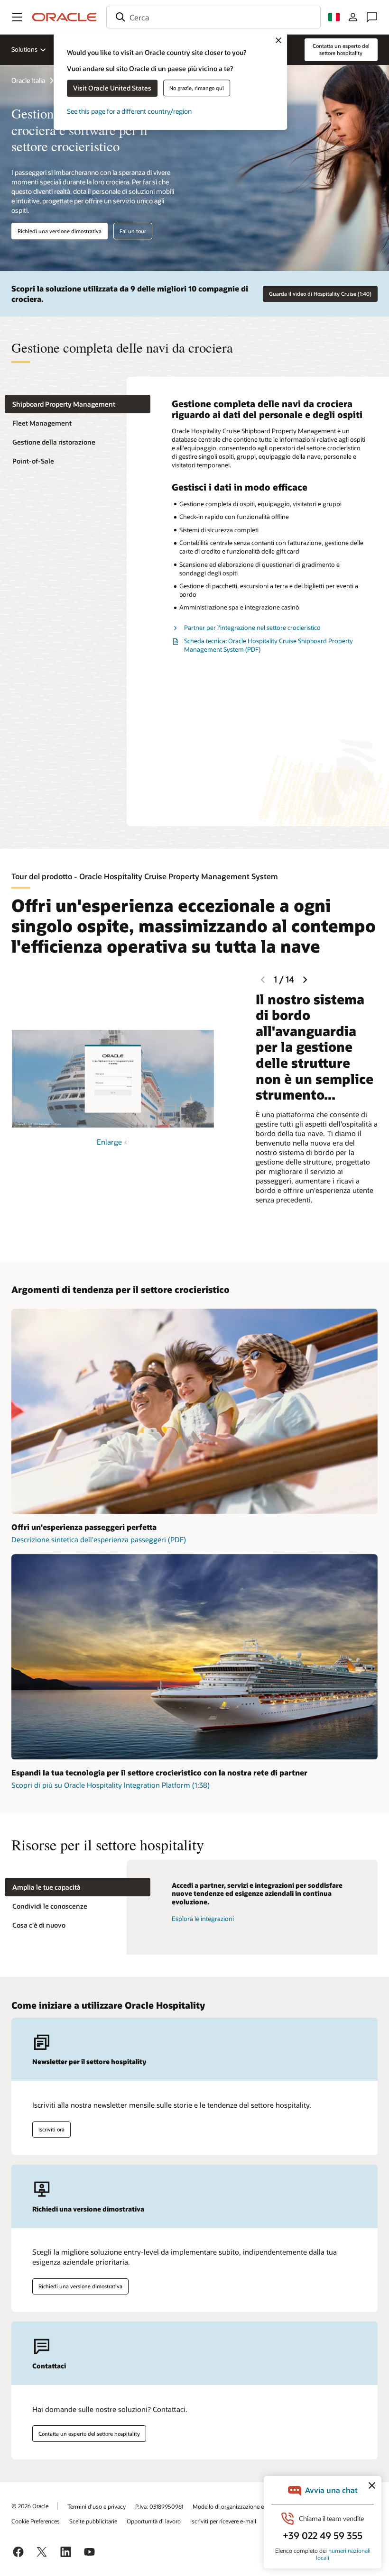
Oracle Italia (28, 80)
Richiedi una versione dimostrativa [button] (60, 231)
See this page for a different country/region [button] (129, 111)
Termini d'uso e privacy (97, 2506)
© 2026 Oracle (30, 2506)
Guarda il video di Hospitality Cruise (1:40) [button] (320, 294)
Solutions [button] (24, 49)
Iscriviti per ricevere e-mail (223, 2521)
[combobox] (213, 17)
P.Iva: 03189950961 (159, 2506)
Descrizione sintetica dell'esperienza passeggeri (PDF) (99, 1539)
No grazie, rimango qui (197, 88)
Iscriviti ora (51, 2129)
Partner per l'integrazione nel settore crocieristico (252, 628)
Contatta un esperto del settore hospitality (89, 2434)
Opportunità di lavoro (154, 2521)
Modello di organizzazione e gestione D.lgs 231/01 (256, 2506)
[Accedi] (353, 17)
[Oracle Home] (65, 17)
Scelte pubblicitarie (93, 2521)
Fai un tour (133, 231)
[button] (17, 17)
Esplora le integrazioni (203, 1919)
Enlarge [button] (112, 1142)
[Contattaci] (372, 17)
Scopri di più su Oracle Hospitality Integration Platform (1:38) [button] (111, 1785)
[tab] (78, 404)
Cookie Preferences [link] (36, 2521)
